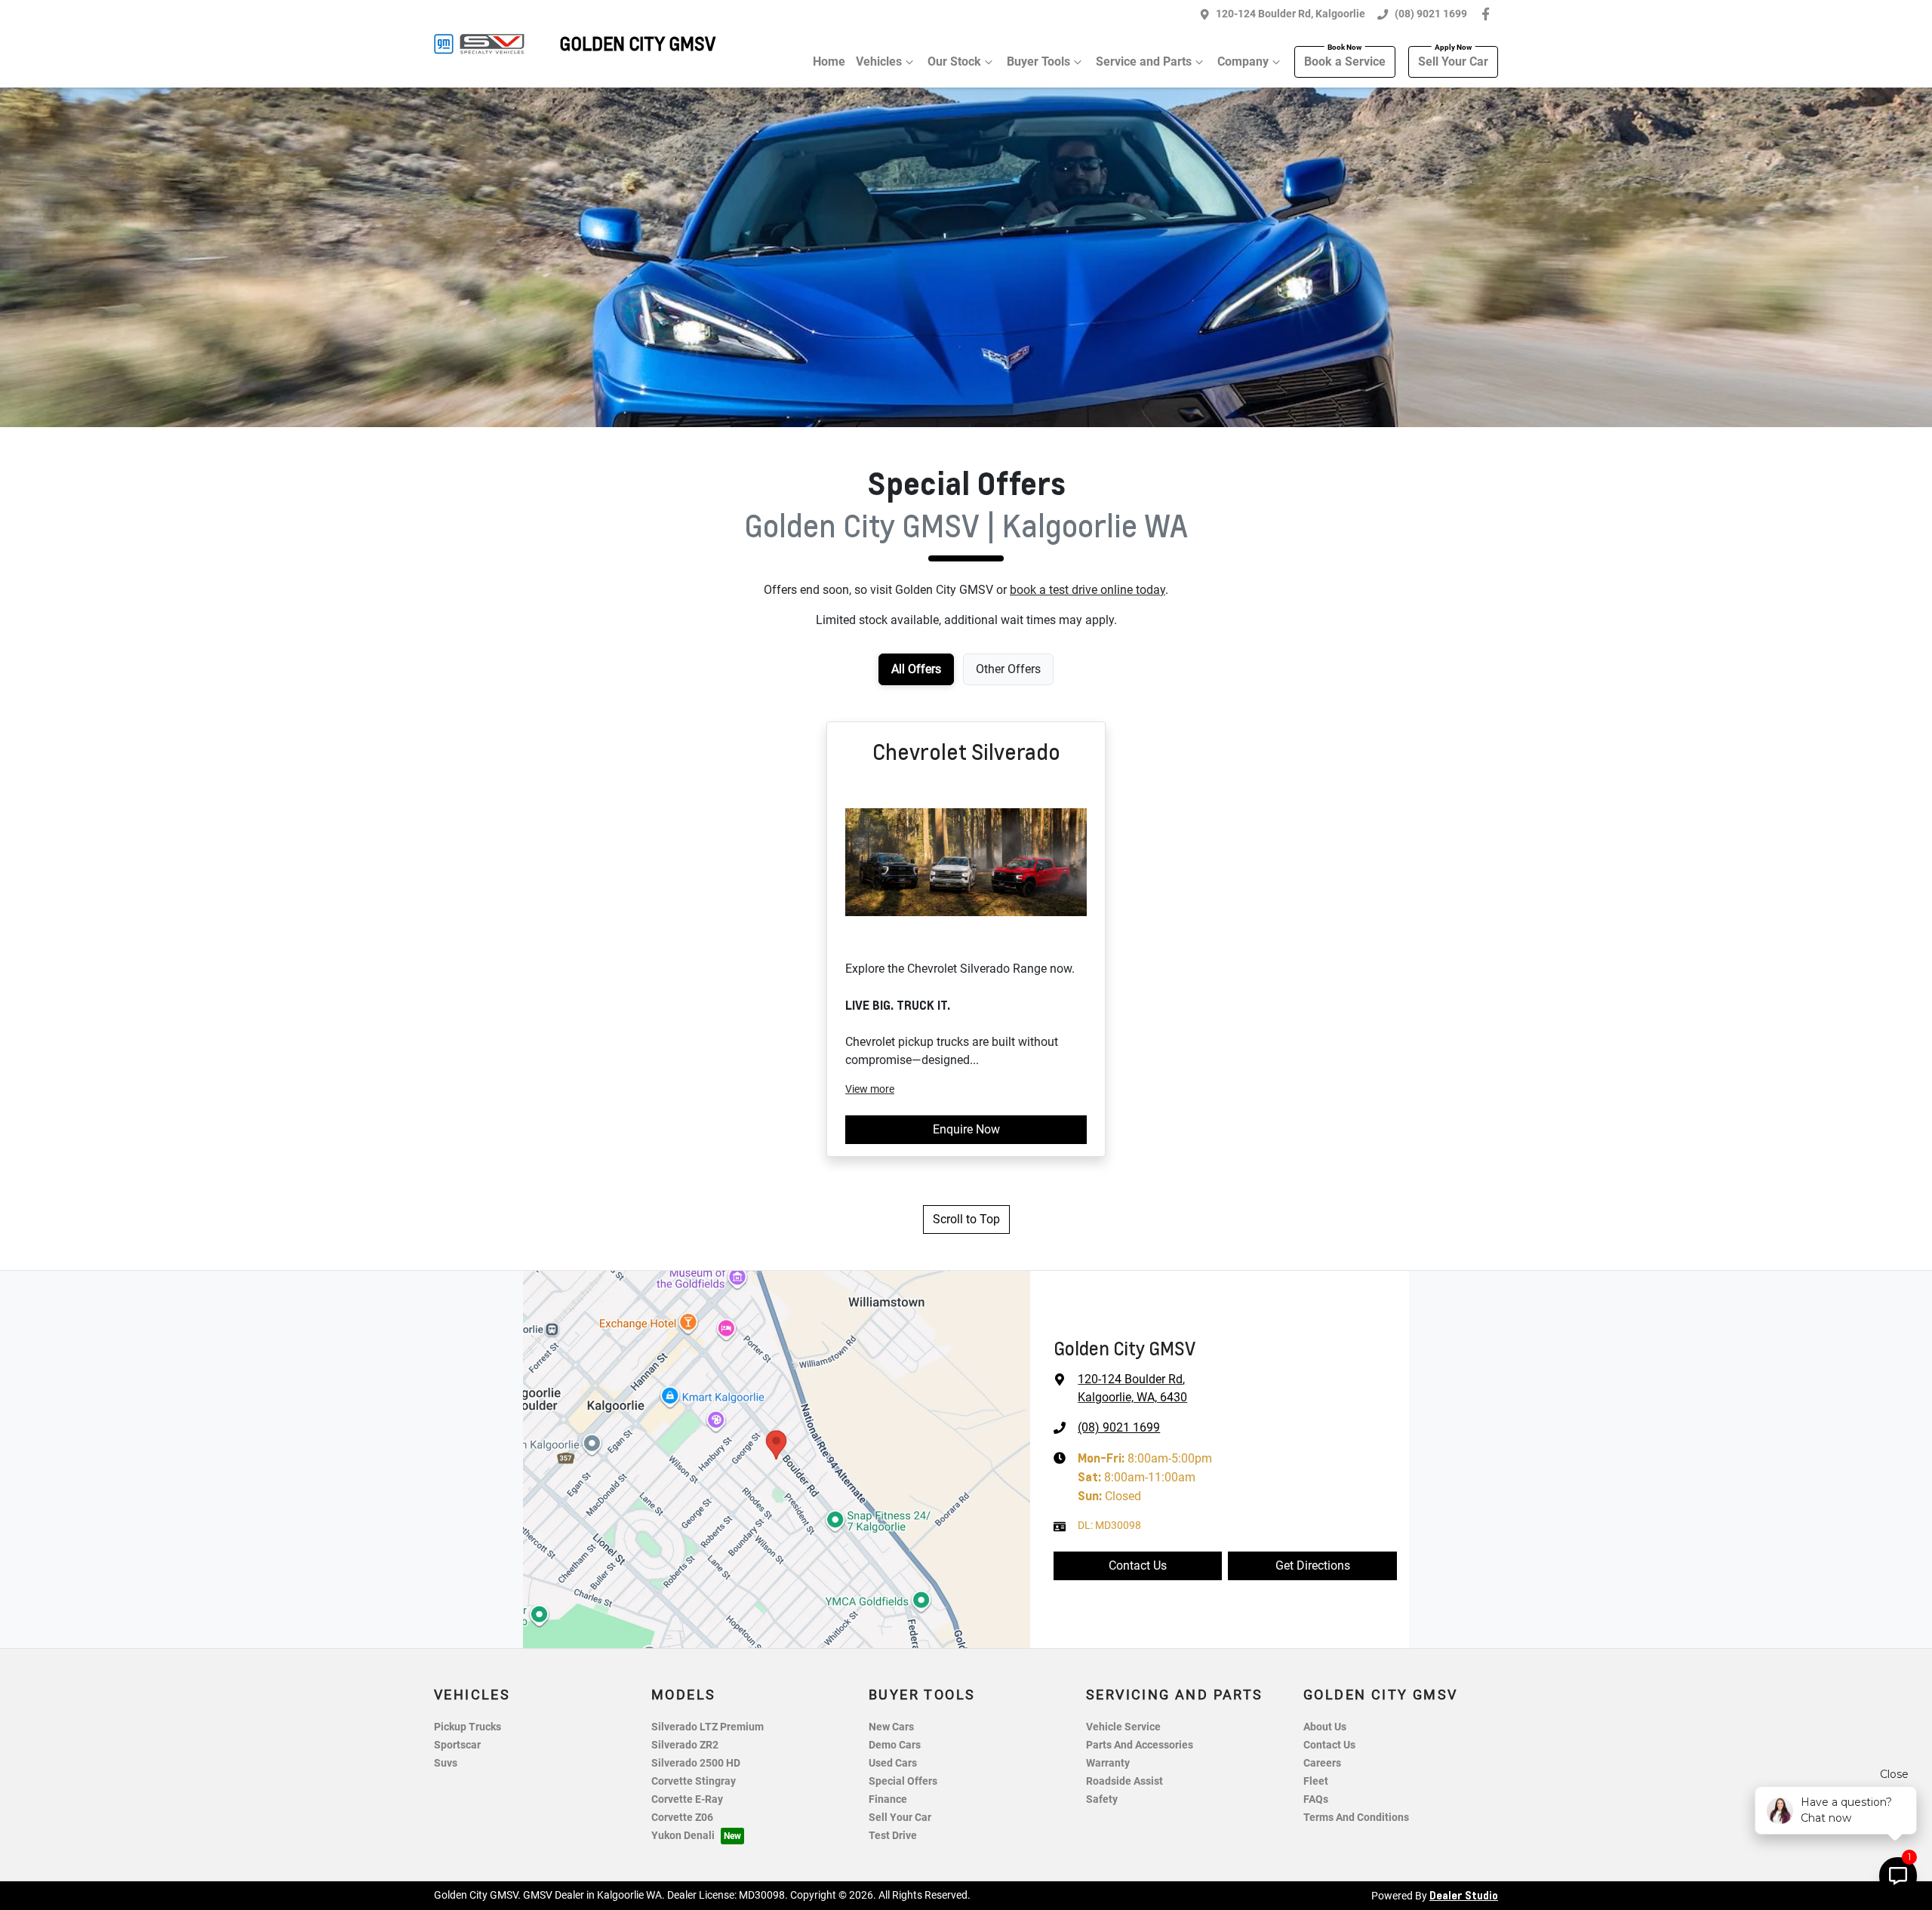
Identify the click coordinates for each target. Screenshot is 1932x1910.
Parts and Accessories (1140, 1745)
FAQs (1316, 1799)
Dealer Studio (1464, 1895)
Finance (888, 1799)
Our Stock (954, 62)
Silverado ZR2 (685, 1745)
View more (870, 1089)
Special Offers (903, 1781)
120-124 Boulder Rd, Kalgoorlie (1291, 14)
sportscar (457, 1745)
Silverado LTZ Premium (708, 1727)
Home (829, 62)
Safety (1102, 1799)
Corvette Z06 (682, 1818)
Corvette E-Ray (687, 1799)
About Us (1325, 1727)
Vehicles (879, 62)
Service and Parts (1144, 62)
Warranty (1108, 1763)
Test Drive (893, 1836)
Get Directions (1313, 1566)
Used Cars (893, 1763)
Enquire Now (966, 1129)
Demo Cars (895, 1745)
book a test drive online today (1088, 590)
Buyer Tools (1038, 62)
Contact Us (1138, 1566)
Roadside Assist (1124, 1781)
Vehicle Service (1123, 1727)
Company (1243, 62)
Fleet (1316, 1781)
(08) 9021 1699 (1431, 14)
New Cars (891, 1727)
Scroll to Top (966, 1219)
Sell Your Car (1453, 62)
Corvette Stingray (694, 1781)
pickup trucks (468, 1727)
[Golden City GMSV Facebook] (1489, 14)
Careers (1322, 1763)
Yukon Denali (683, 1836)
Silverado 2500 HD (696, 1763)
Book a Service (1345, 62)
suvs (446, 1763)
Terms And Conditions (1356, 1818)
